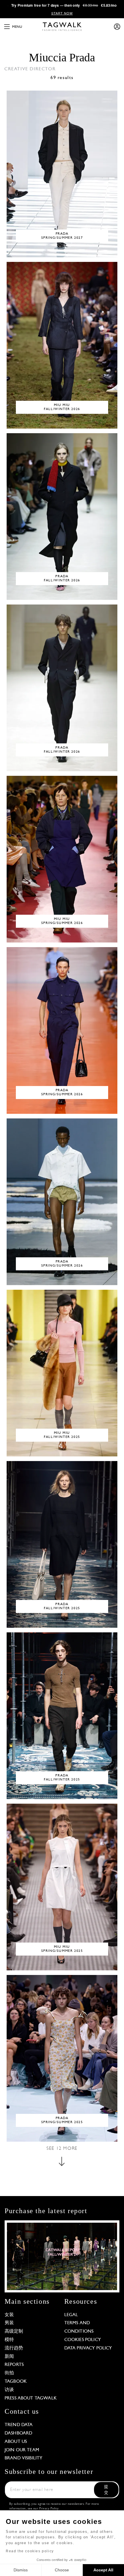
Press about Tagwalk (31, 2398)
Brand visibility (24, 2458)
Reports (14, 2365)
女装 (9, 2315)
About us (16, 2442)
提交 (106, 2490)
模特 (9, 2340)
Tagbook (16, 2382)
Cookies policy (83, 2340)
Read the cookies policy (30, 2551)
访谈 (9, 2390)
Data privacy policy (88, 2348)
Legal (71, 2315)
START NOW (62, 13)
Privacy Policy (49, 2509)
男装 (9, 2323)
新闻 (9, 2357)
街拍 (9, 2373)
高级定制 (14, 2331)
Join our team (22, 2450)
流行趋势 (14, 2348)
